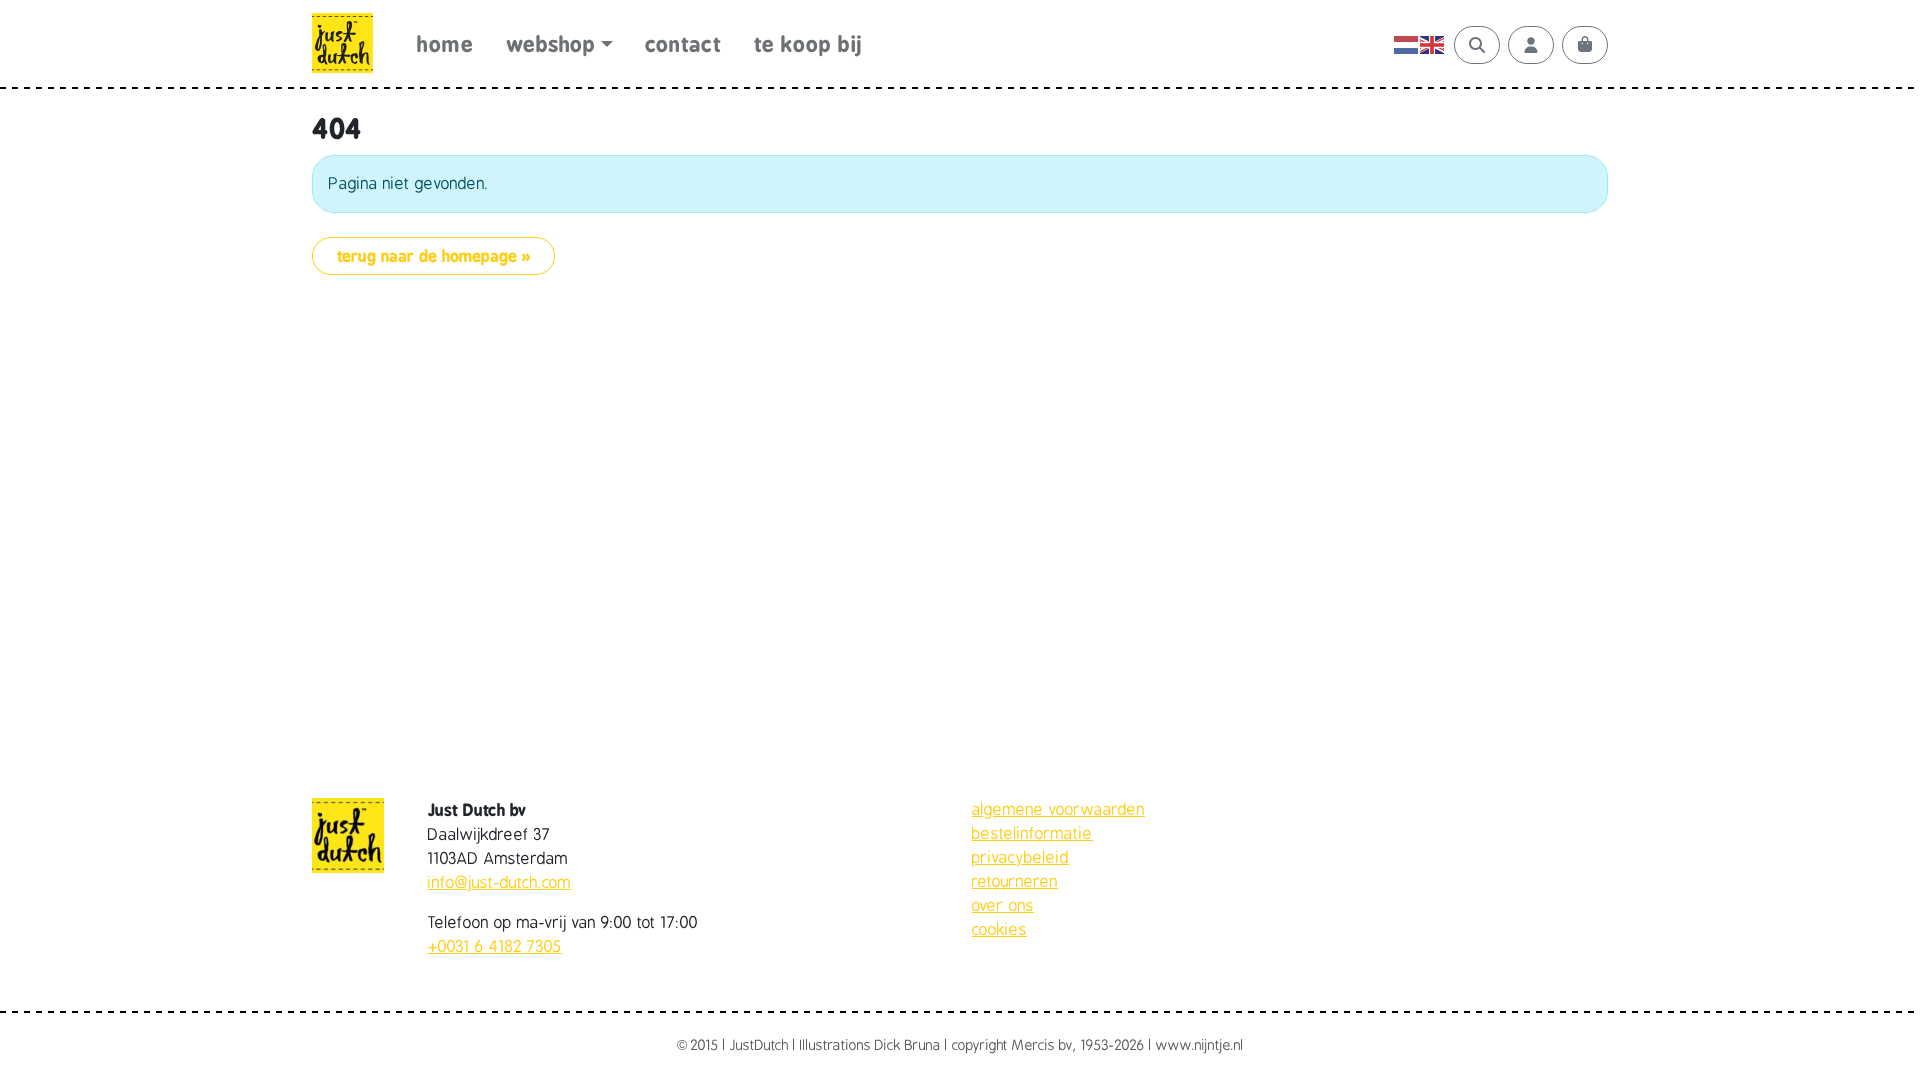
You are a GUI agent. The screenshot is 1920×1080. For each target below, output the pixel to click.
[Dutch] (1407, 45)
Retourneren (1015, 882)
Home (445, 44)
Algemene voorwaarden (1058, 810)
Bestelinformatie (1032, 834)
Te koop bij (808, 44)
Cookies (999, 930)
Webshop (551, 44)
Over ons (1003, 906)
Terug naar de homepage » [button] (433, 256)
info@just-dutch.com (499, 883)
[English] (1433, 45)
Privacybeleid (1020, 858)
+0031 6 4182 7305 (495, 947)
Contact (683, 44)
